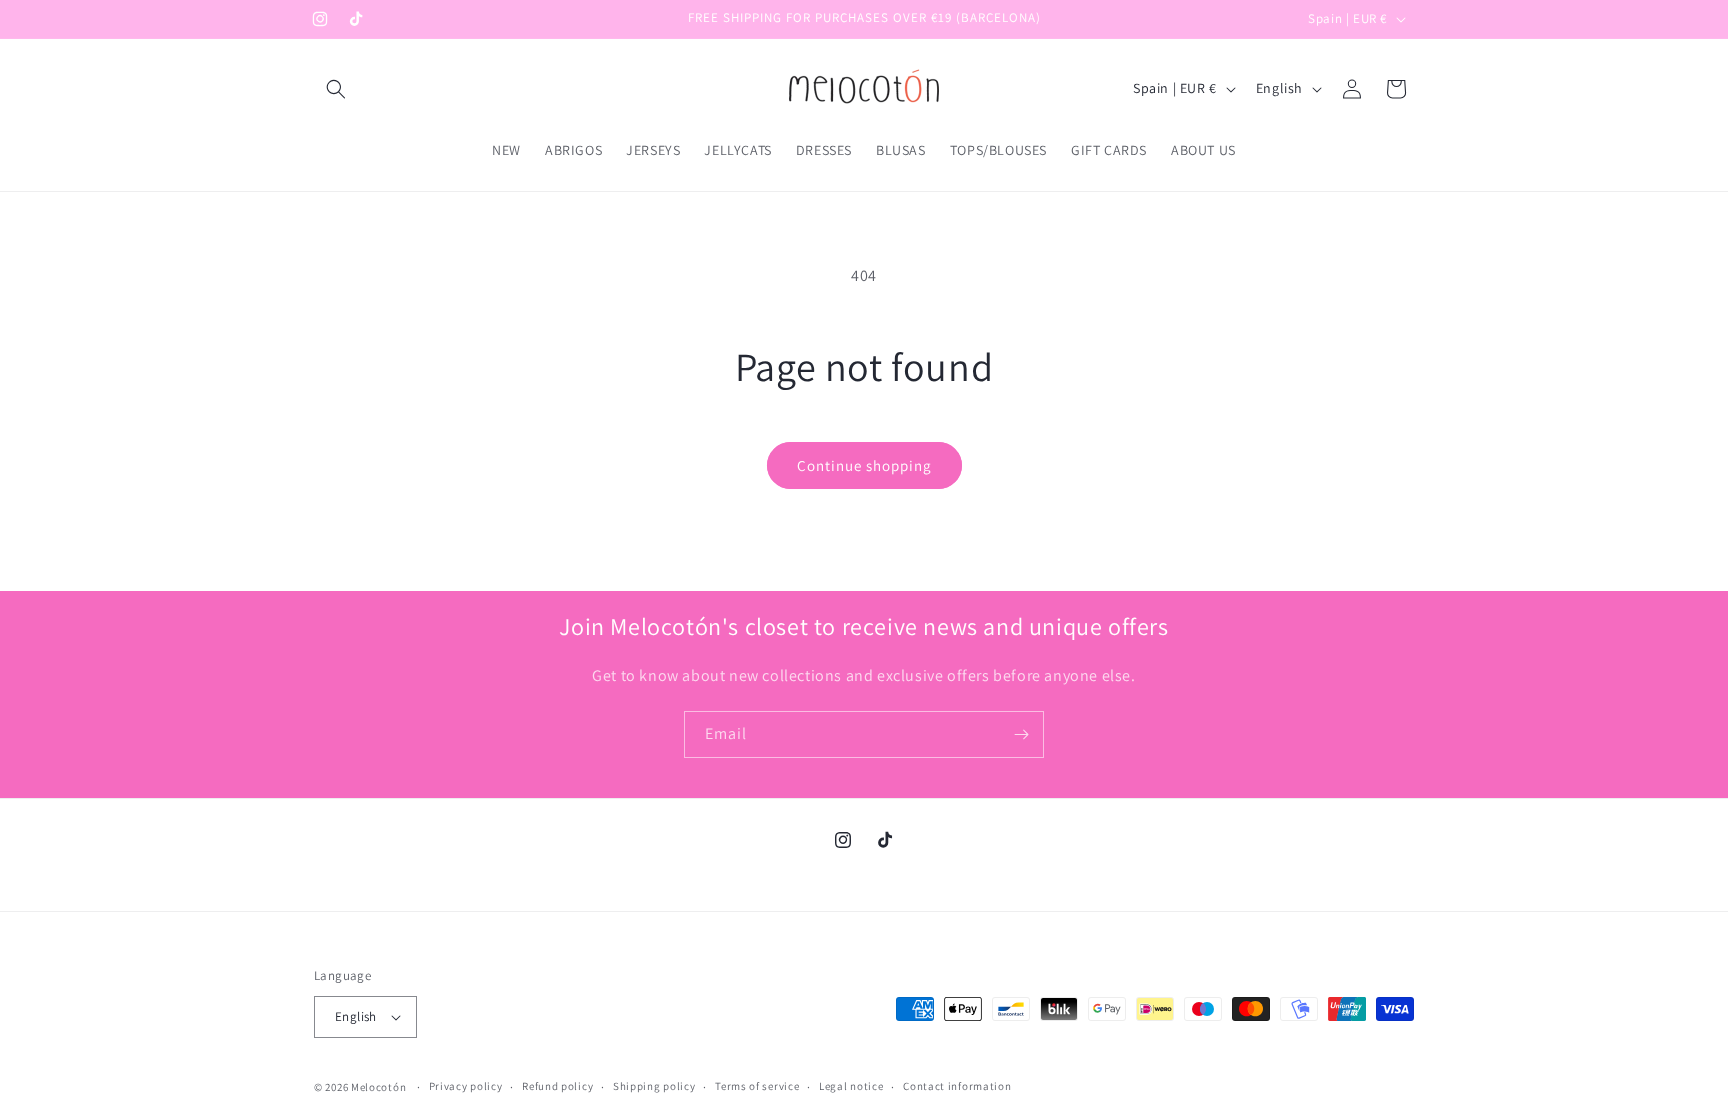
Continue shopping (864, 465)
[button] (336, 89)
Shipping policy (654, 1086)
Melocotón (378, 1087)
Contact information (957, 1086)
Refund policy (557, 1086)
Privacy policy (466, 1086)
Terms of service (757, 1086)
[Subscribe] (1021, 734)
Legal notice (851, 1086)
